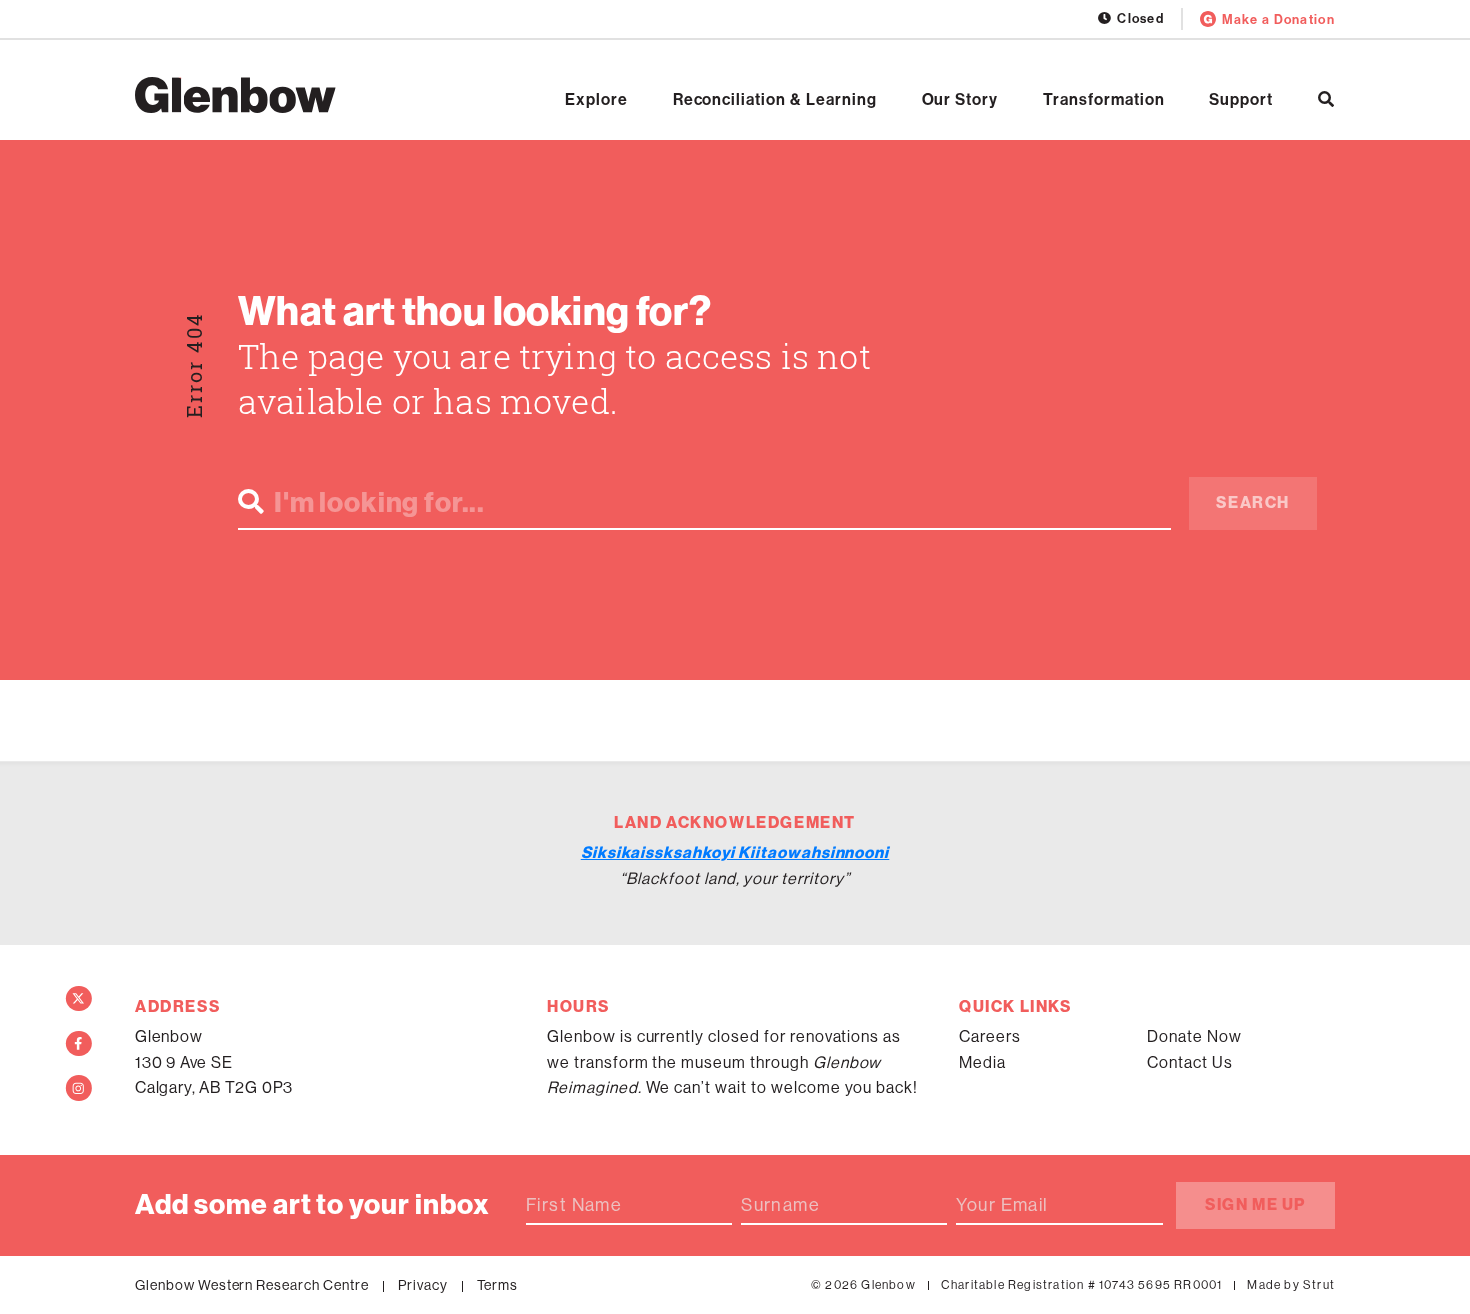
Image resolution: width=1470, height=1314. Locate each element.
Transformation (1103, 100)
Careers (990, 1036)
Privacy (423, 1285)
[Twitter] (79, 999)
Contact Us (1190, 1062)
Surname (780, 1205)
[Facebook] (79, 1044)
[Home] (235, 95)
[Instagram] (79, 1088)
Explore (596, 100)
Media (982, 1062)
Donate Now (1194, 1036)
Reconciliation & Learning (775, 100)
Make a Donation (1278, 19)
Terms (498, 1285)
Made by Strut (1291, 1285)
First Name (574, 1205)
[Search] (1326, 99)
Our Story (960, 100)
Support (1241, 100)
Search (1253, 502)
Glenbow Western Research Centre (252, 1285)
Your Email (1002, 1205)
